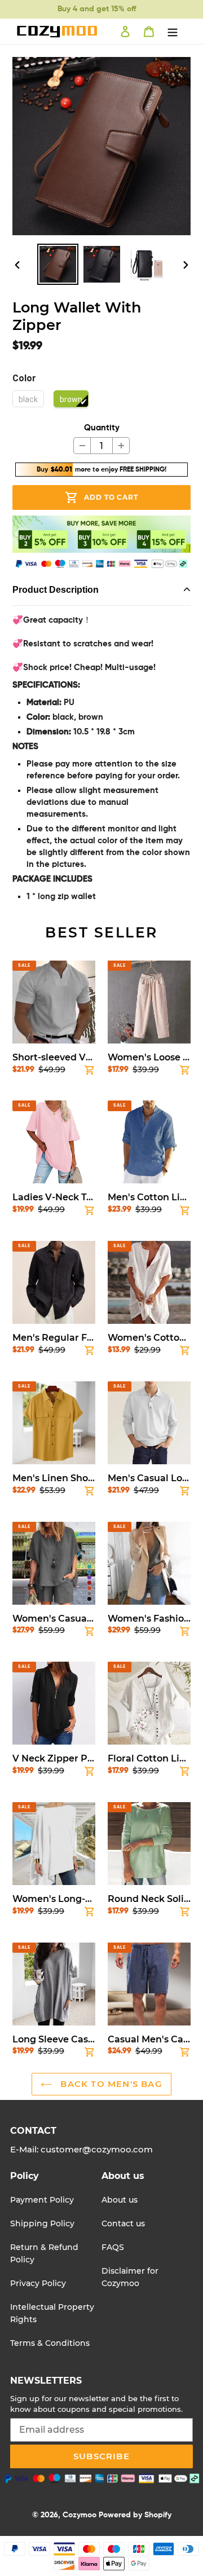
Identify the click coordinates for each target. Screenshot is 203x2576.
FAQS (113, 2247)
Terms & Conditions (50, 2343)
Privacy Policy (38, 2283)
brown (71, 399)
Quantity (102, 428)
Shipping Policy (42, 2223)
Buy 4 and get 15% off (97, 9)
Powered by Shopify (135, 2515)
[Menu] (173, 32)
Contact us (123, 2223)
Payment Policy (42, 2200)
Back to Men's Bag (110, 2084)
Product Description (56, 590)
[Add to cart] (90, 1072)
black (28, 399)
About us (120, 2200)
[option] (58, 264)
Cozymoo (80, 2515)
